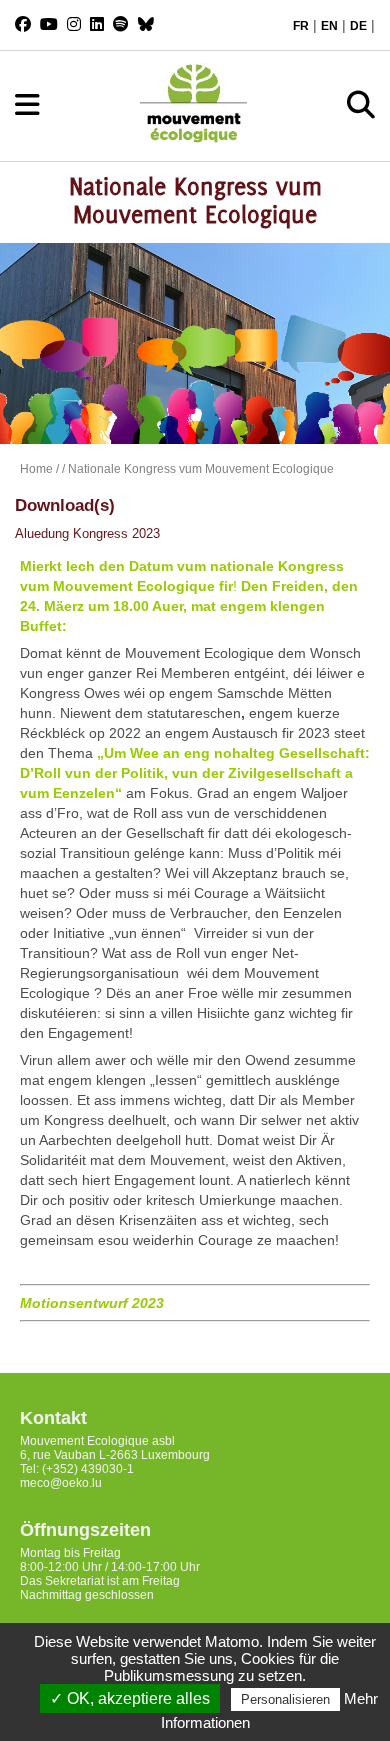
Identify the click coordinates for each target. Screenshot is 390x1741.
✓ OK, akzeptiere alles (130, 1698)
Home (36, 469)
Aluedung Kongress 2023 (87, 533)
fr (301, 26)
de (358, 26)
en (329, 26)
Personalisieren (285, 1699)
